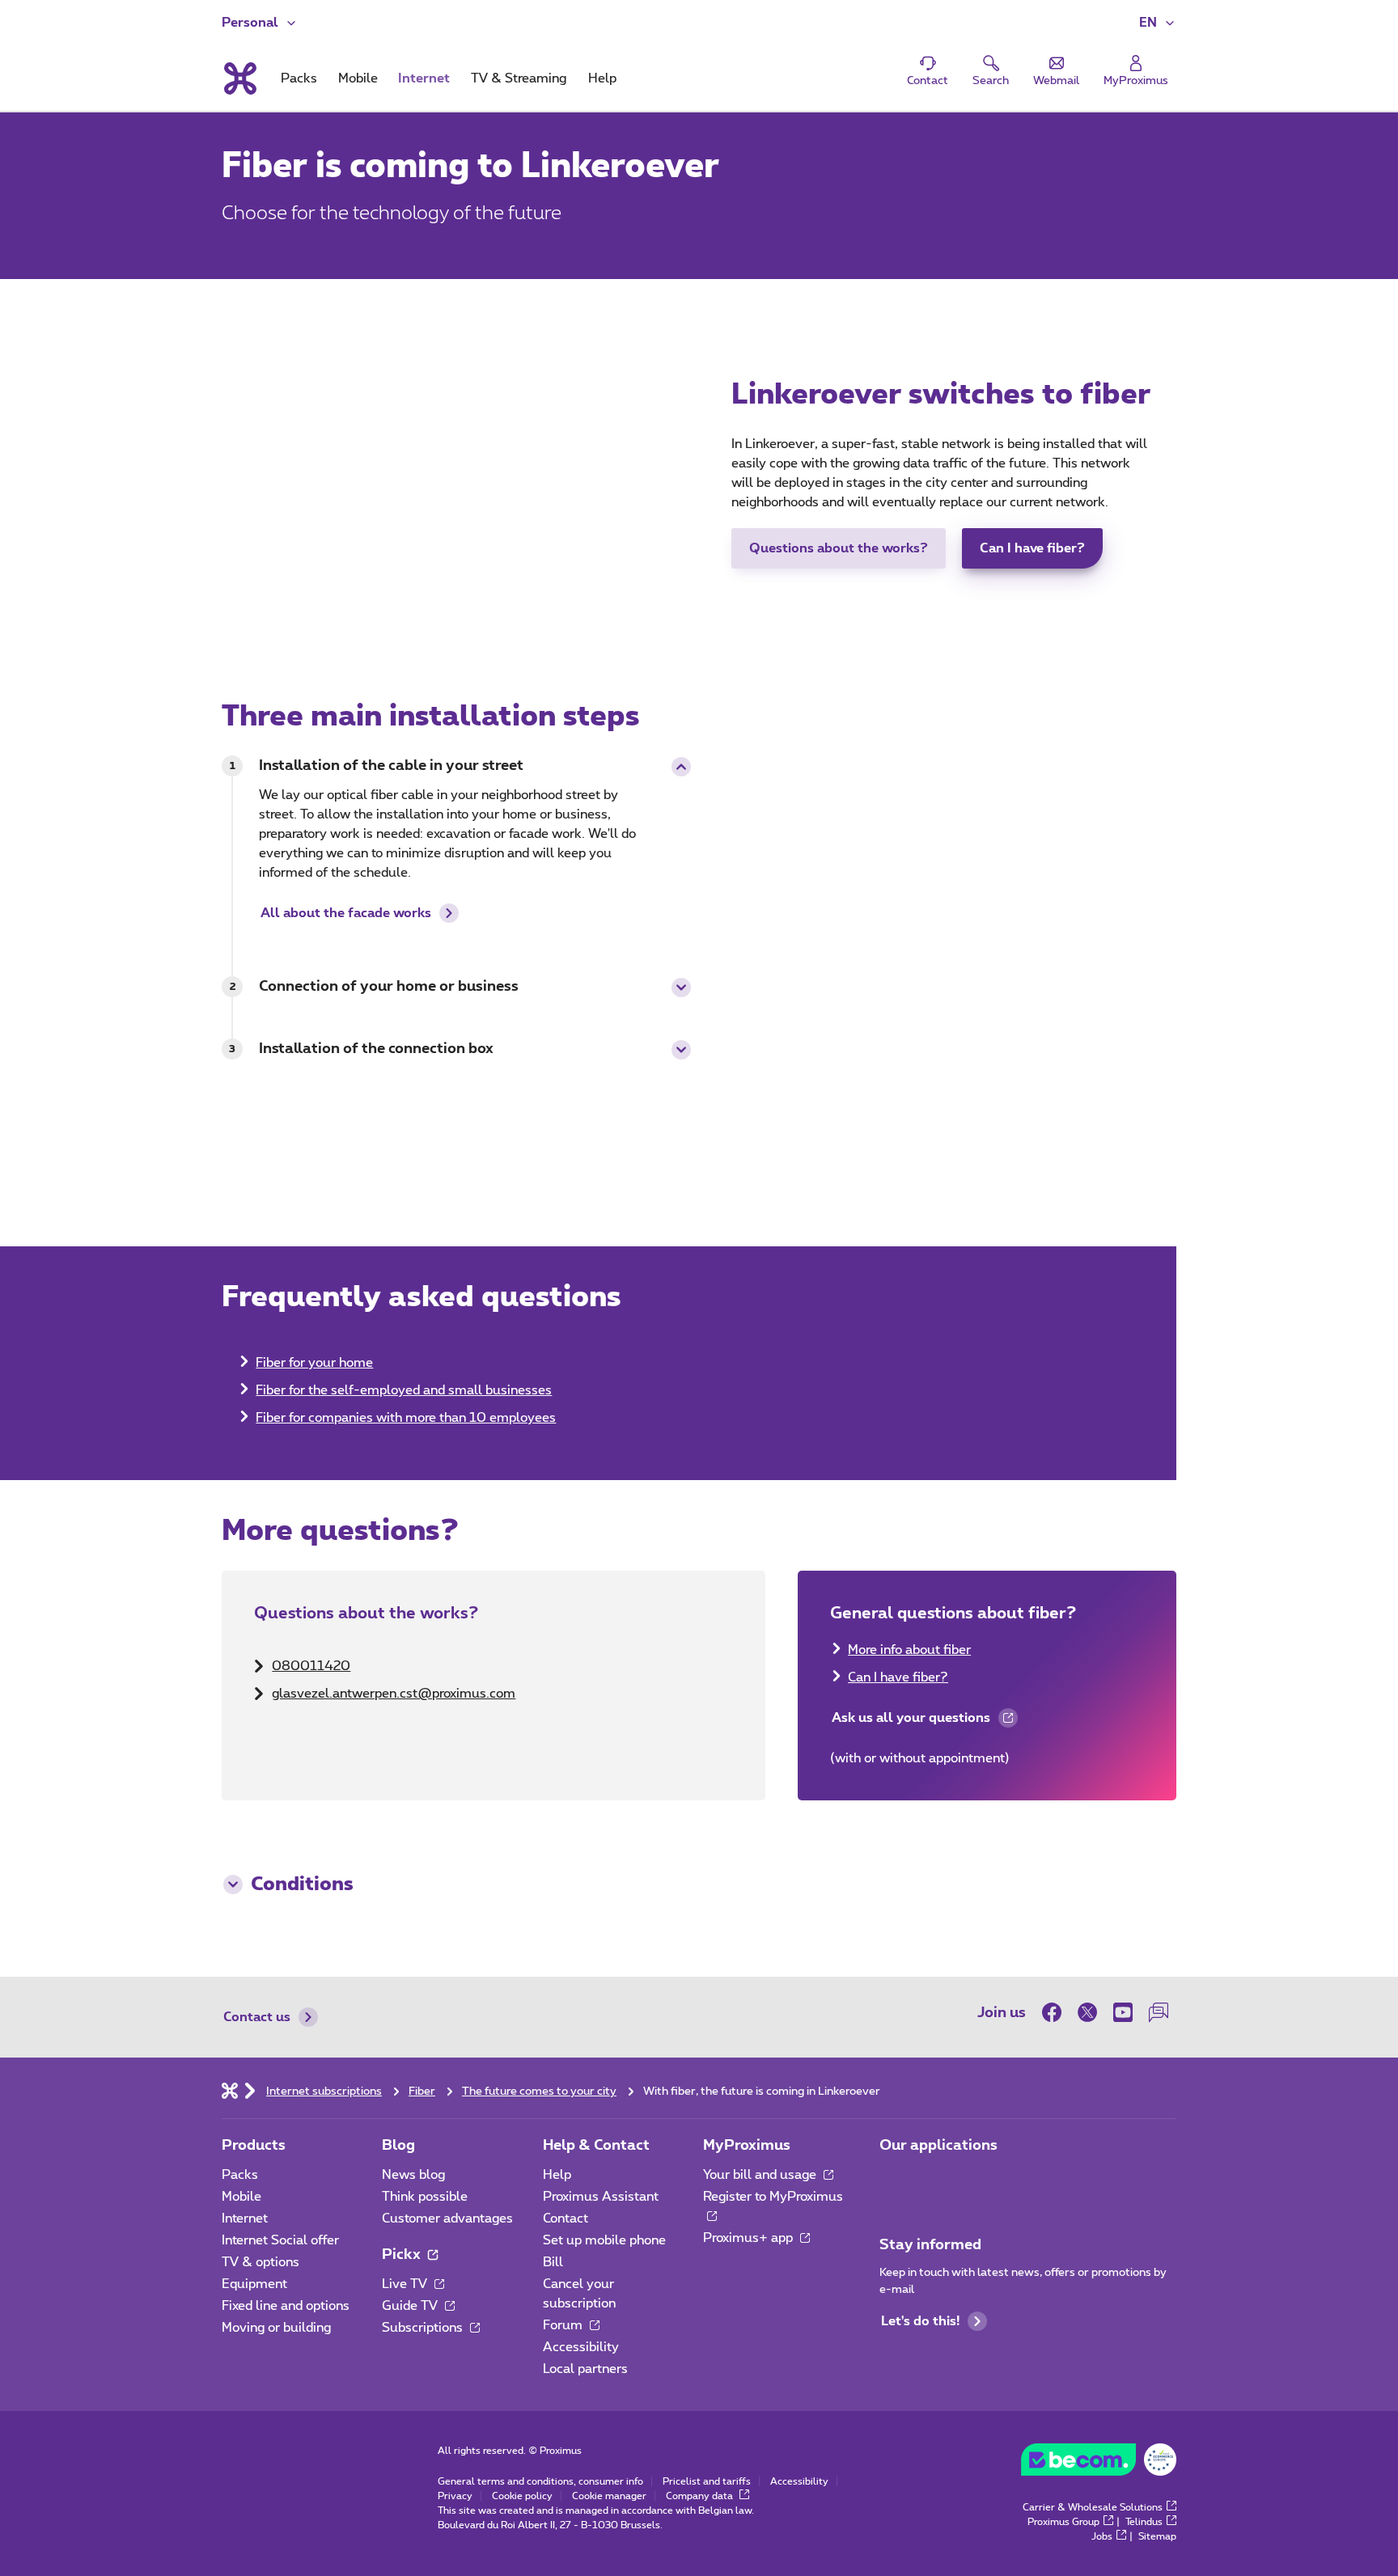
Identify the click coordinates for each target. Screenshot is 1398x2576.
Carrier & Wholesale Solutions (1093, 2507)
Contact (566, 2219)
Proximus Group (1063, 2522)
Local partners (585, 2369)
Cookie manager (609, 2496)
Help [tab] (602, 78)
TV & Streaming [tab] (519, 78)
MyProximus (747, 2146)
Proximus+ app (750, 2238)
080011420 (311, 1666)
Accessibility (581, 2347)
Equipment (254, 2284)
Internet (245, 2219)
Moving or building (276, 2328)
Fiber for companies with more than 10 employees (406, 1418)
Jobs (1102, 2536)
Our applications (938, 2146)
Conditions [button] (302, 1884)
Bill (553, 2262)
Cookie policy (522, 2496)
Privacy (455, 2496)
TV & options (261, 2262)
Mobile (241, 2197)
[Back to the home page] (239, 78)
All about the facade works (346, 913)
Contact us (257, 2017)
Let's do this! (920, 2321)
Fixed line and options (286, 2306)
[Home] (230, 2090)
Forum (564, 2325)
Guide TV (411, 2306)
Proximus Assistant (601, 2197)
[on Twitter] (1087, 2012)
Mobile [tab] (358, 78)
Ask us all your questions (910, 1722)
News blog (413, 2175)
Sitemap (1157, 2536)
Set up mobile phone (604, 2240)
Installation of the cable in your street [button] (391, 766)
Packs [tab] (299, 78)
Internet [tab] (424, 78)
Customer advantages (447, 2219)
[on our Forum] (1159, 2012)
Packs (240, 2175)
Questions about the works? (839, 548)
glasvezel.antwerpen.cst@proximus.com (394, 1694)
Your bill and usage (761, 2175)
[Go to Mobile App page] (894, 2180)
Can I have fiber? (1032, 548)
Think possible (425, 2197)
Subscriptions (424, 2328)
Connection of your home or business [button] (389, 987)
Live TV (406, 2284)
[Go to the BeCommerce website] (1099, 2464)
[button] (1158, 23)
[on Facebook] (1056, 2012)
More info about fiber (909, 1650)
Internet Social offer (280, 2240)
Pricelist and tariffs (707, 2481)
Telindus (1144, 2522)
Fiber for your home (314, 1363)
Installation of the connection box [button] (376, 1049)
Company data (701, 2496)
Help (557, 2175)
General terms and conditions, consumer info (540, 2481)
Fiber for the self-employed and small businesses (404, 1390)
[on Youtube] (1123, 2012)
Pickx (403, 2255)
